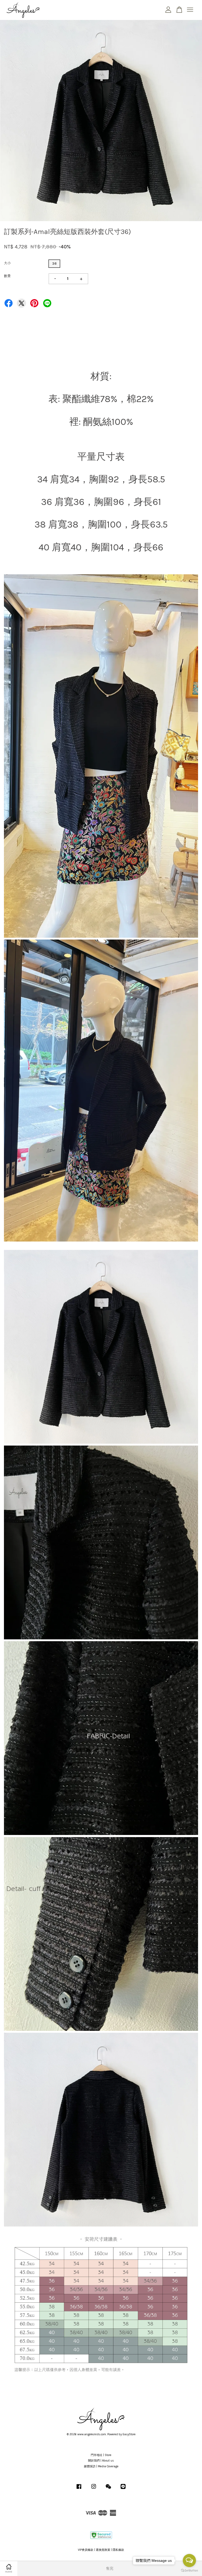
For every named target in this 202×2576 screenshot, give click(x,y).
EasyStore (129, 2434)
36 (54, 264)
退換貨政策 (103, 2550)
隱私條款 (118, 2550)
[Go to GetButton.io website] (189, 2571)
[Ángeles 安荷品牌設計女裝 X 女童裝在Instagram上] (94, 2489)
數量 (7, 276)
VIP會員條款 (86, 2550)
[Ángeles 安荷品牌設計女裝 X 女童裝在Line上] (123, 2489)
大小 (7, 263)
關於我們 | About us (101, 2461)
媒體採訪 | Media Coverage (101, 2466)
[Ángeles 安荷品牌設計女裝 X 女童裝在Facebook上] (79, 2489)
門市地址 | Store (101, 2455)
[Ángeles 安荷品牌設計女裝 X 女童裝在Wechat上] (108, 2489)
